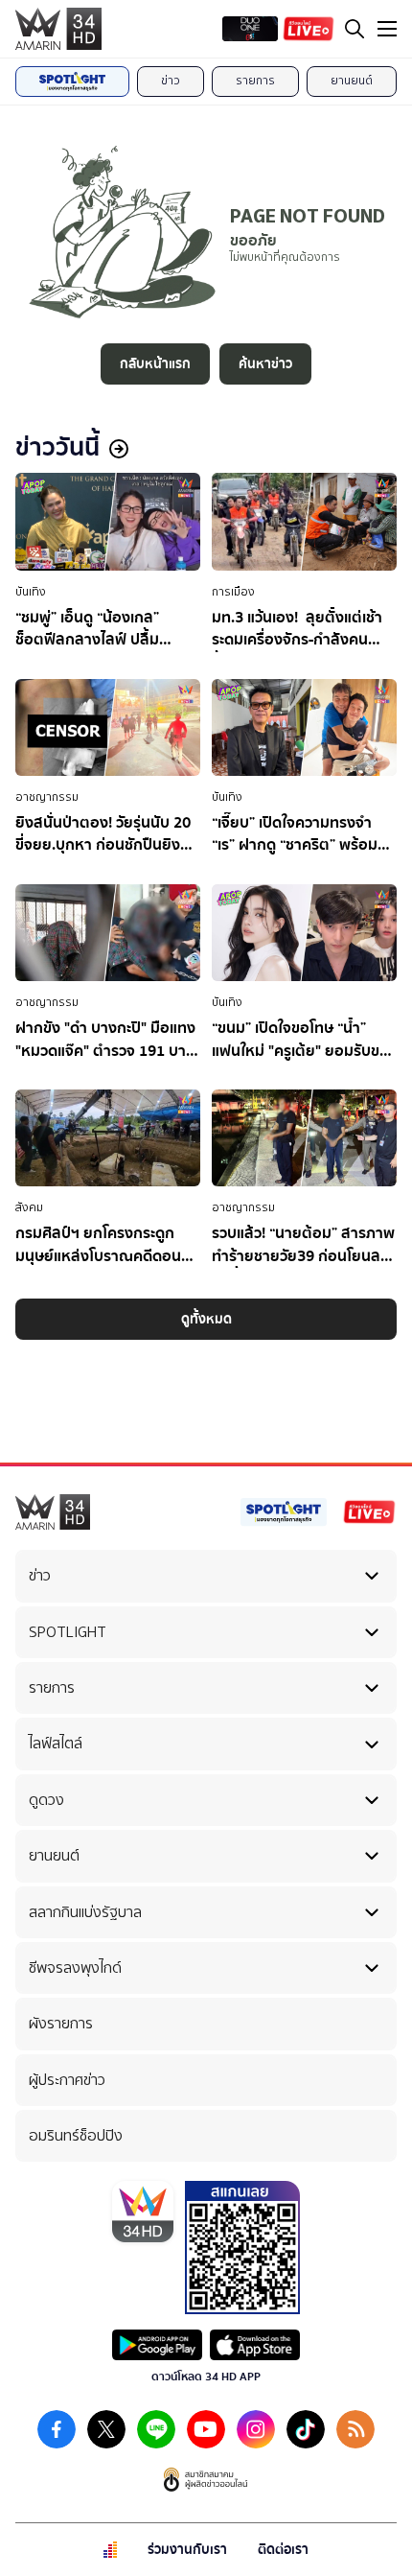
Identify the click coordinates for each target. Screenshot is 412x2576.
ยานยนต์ (352, 81)
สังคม (29, 1207)
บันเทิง (31, 592)
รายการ (255, 81)
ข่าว (171, 81)
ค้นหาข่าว (265, 364)
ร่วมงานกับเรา (187, 2550)
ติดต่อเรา (283, 2550)
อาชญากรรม (47, 797)
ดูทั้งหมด (206, 1319)
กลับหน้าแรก (155, 364)
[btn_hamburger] (387, 29)
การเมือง (233, 592)
